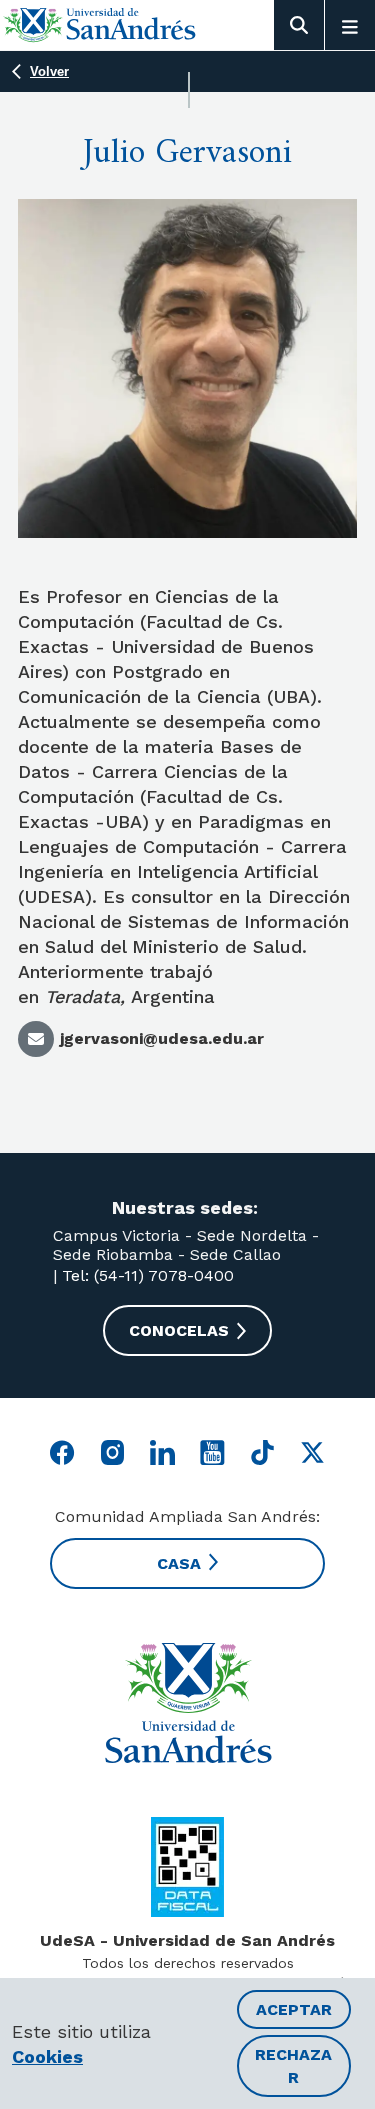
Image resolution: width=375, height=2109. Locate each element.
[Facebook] (62, 1452)
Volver (49, 71)
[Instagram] (112, 1452)
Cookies (47, 2056)
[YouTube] (212, 1452)
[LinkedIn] (162, 1452)
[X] (312, 1452)
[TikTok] (262, 1452)
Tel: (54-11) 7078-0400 (145, 1275)
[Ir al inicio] (100, 24)
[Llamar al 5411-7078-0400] (187, 1867)
